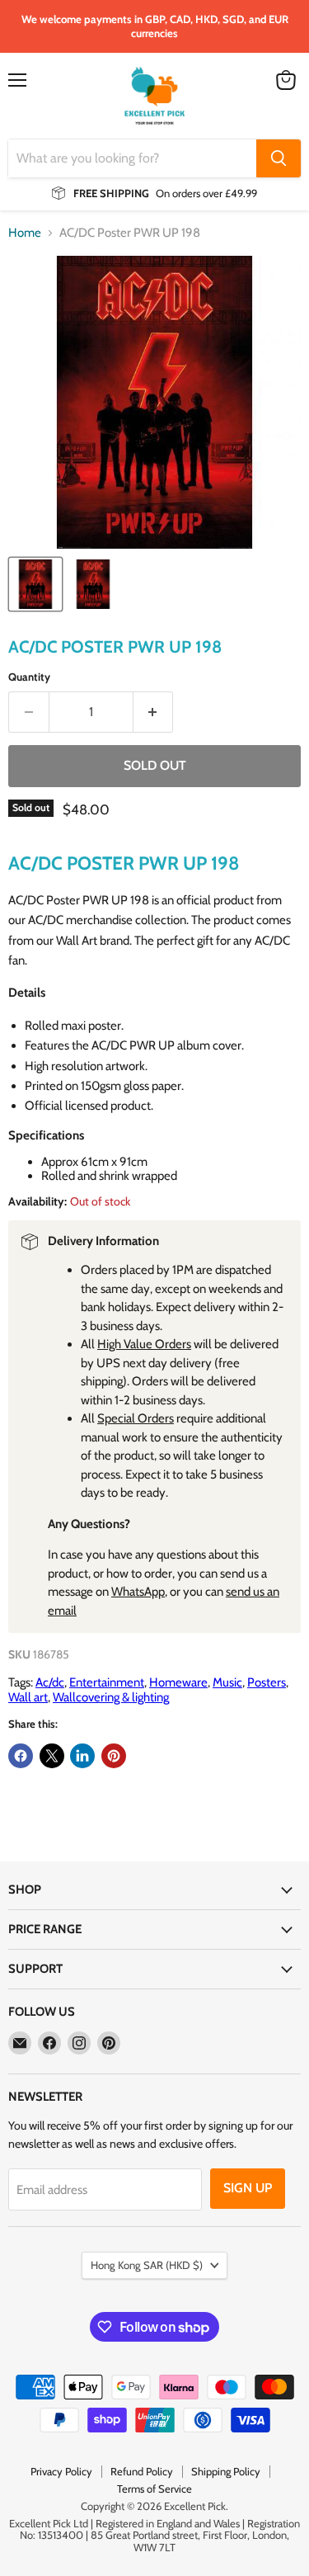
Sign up (248, 2188)
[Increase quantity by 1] (154, 712)
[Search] (279, 158)
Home (25, 233)
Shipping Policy (226, 2471)
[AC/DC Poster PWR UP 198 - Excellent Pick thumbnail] (35, 584)
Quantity (29, 677)
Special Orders (136, 1418)
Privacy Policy (61, 2471)
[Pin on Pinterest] (114, 1756)
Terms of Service (154, 2489)
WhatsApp (138, 1592)
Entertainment (107, 1682)
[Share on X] (52, 1756)
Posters (267, 1682)
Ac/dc (50, 1682)
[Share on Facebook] (21, 1756)
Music (227, 1682)
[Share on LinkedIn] (82, 1756)
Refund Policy (142, 2471)
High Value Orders (144, 1344)
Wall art (28, 1697)
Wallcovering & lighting (111, 1697)
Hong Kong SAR (147, 2265)
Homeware (178, 1682)
